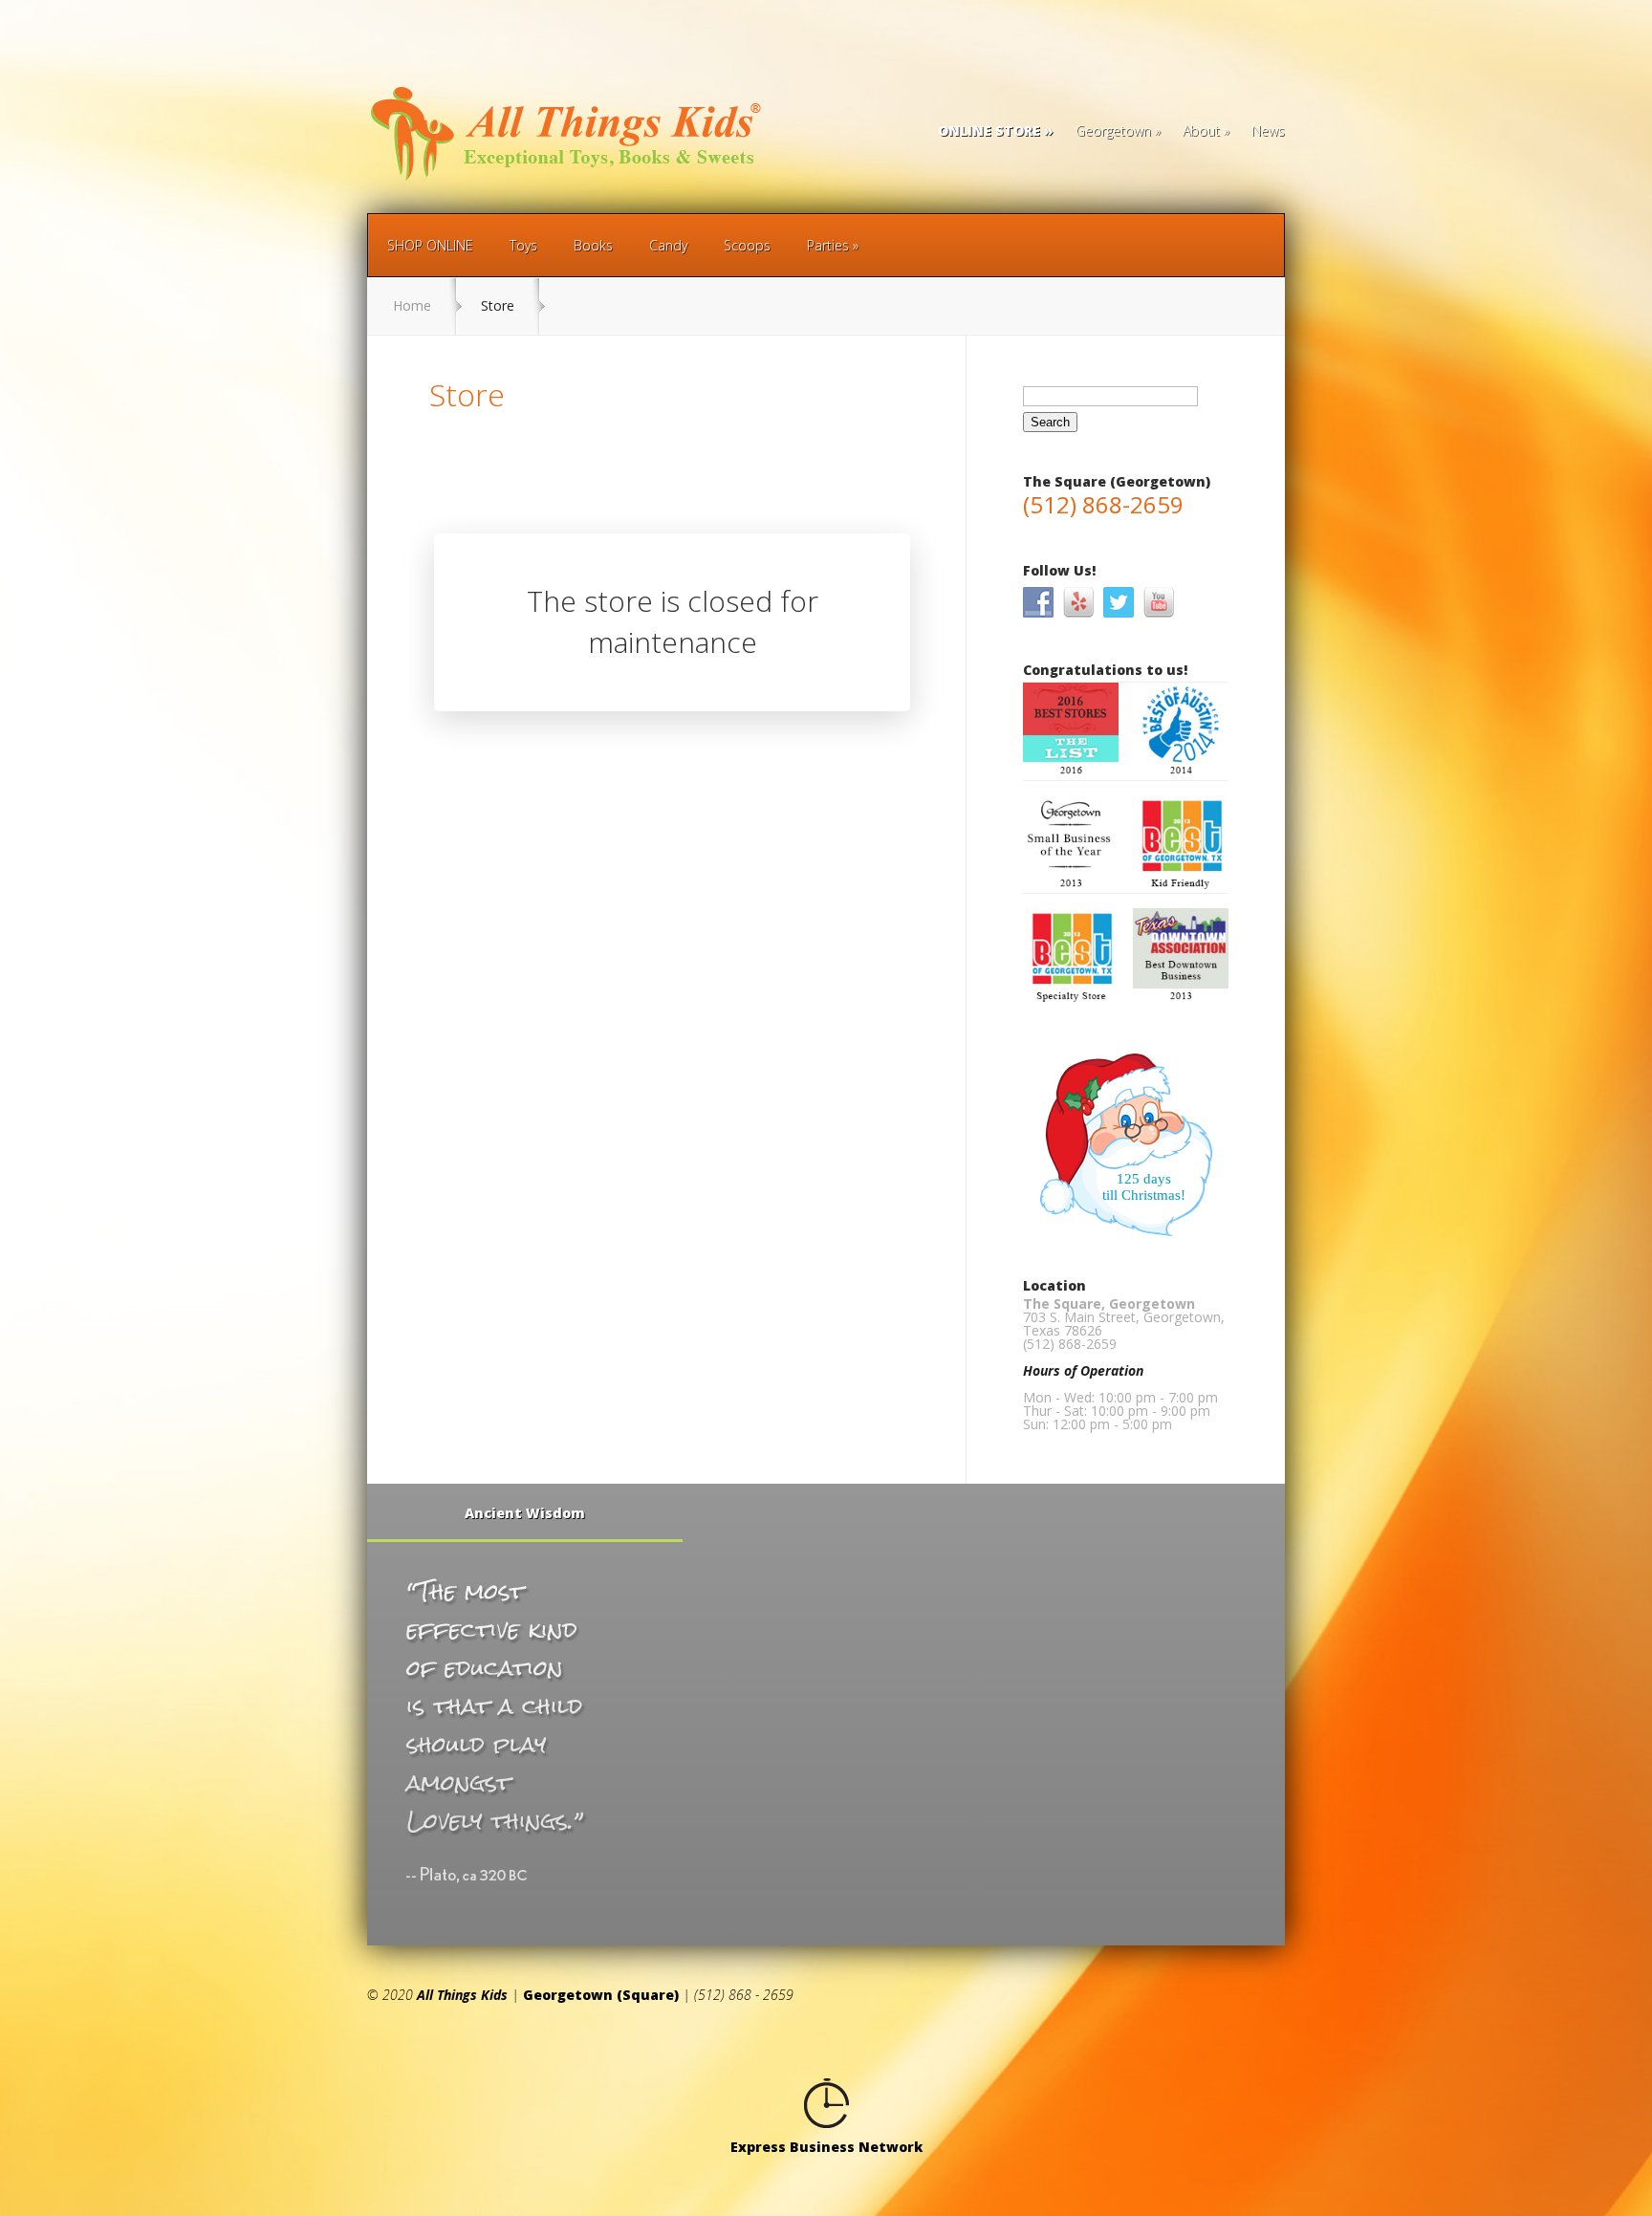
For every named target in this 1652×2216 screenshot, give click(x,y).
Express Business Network (826, 2147)
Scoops (747, 245)
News (1268, 132)
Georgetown (1113, 132)
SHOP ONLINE (430, 245)
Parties (828, 245)
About (1201, 132)
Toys (523, 245)
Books (593, 245)
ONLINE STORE (989, 132)
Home (412, 305)
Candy (668, 245)
